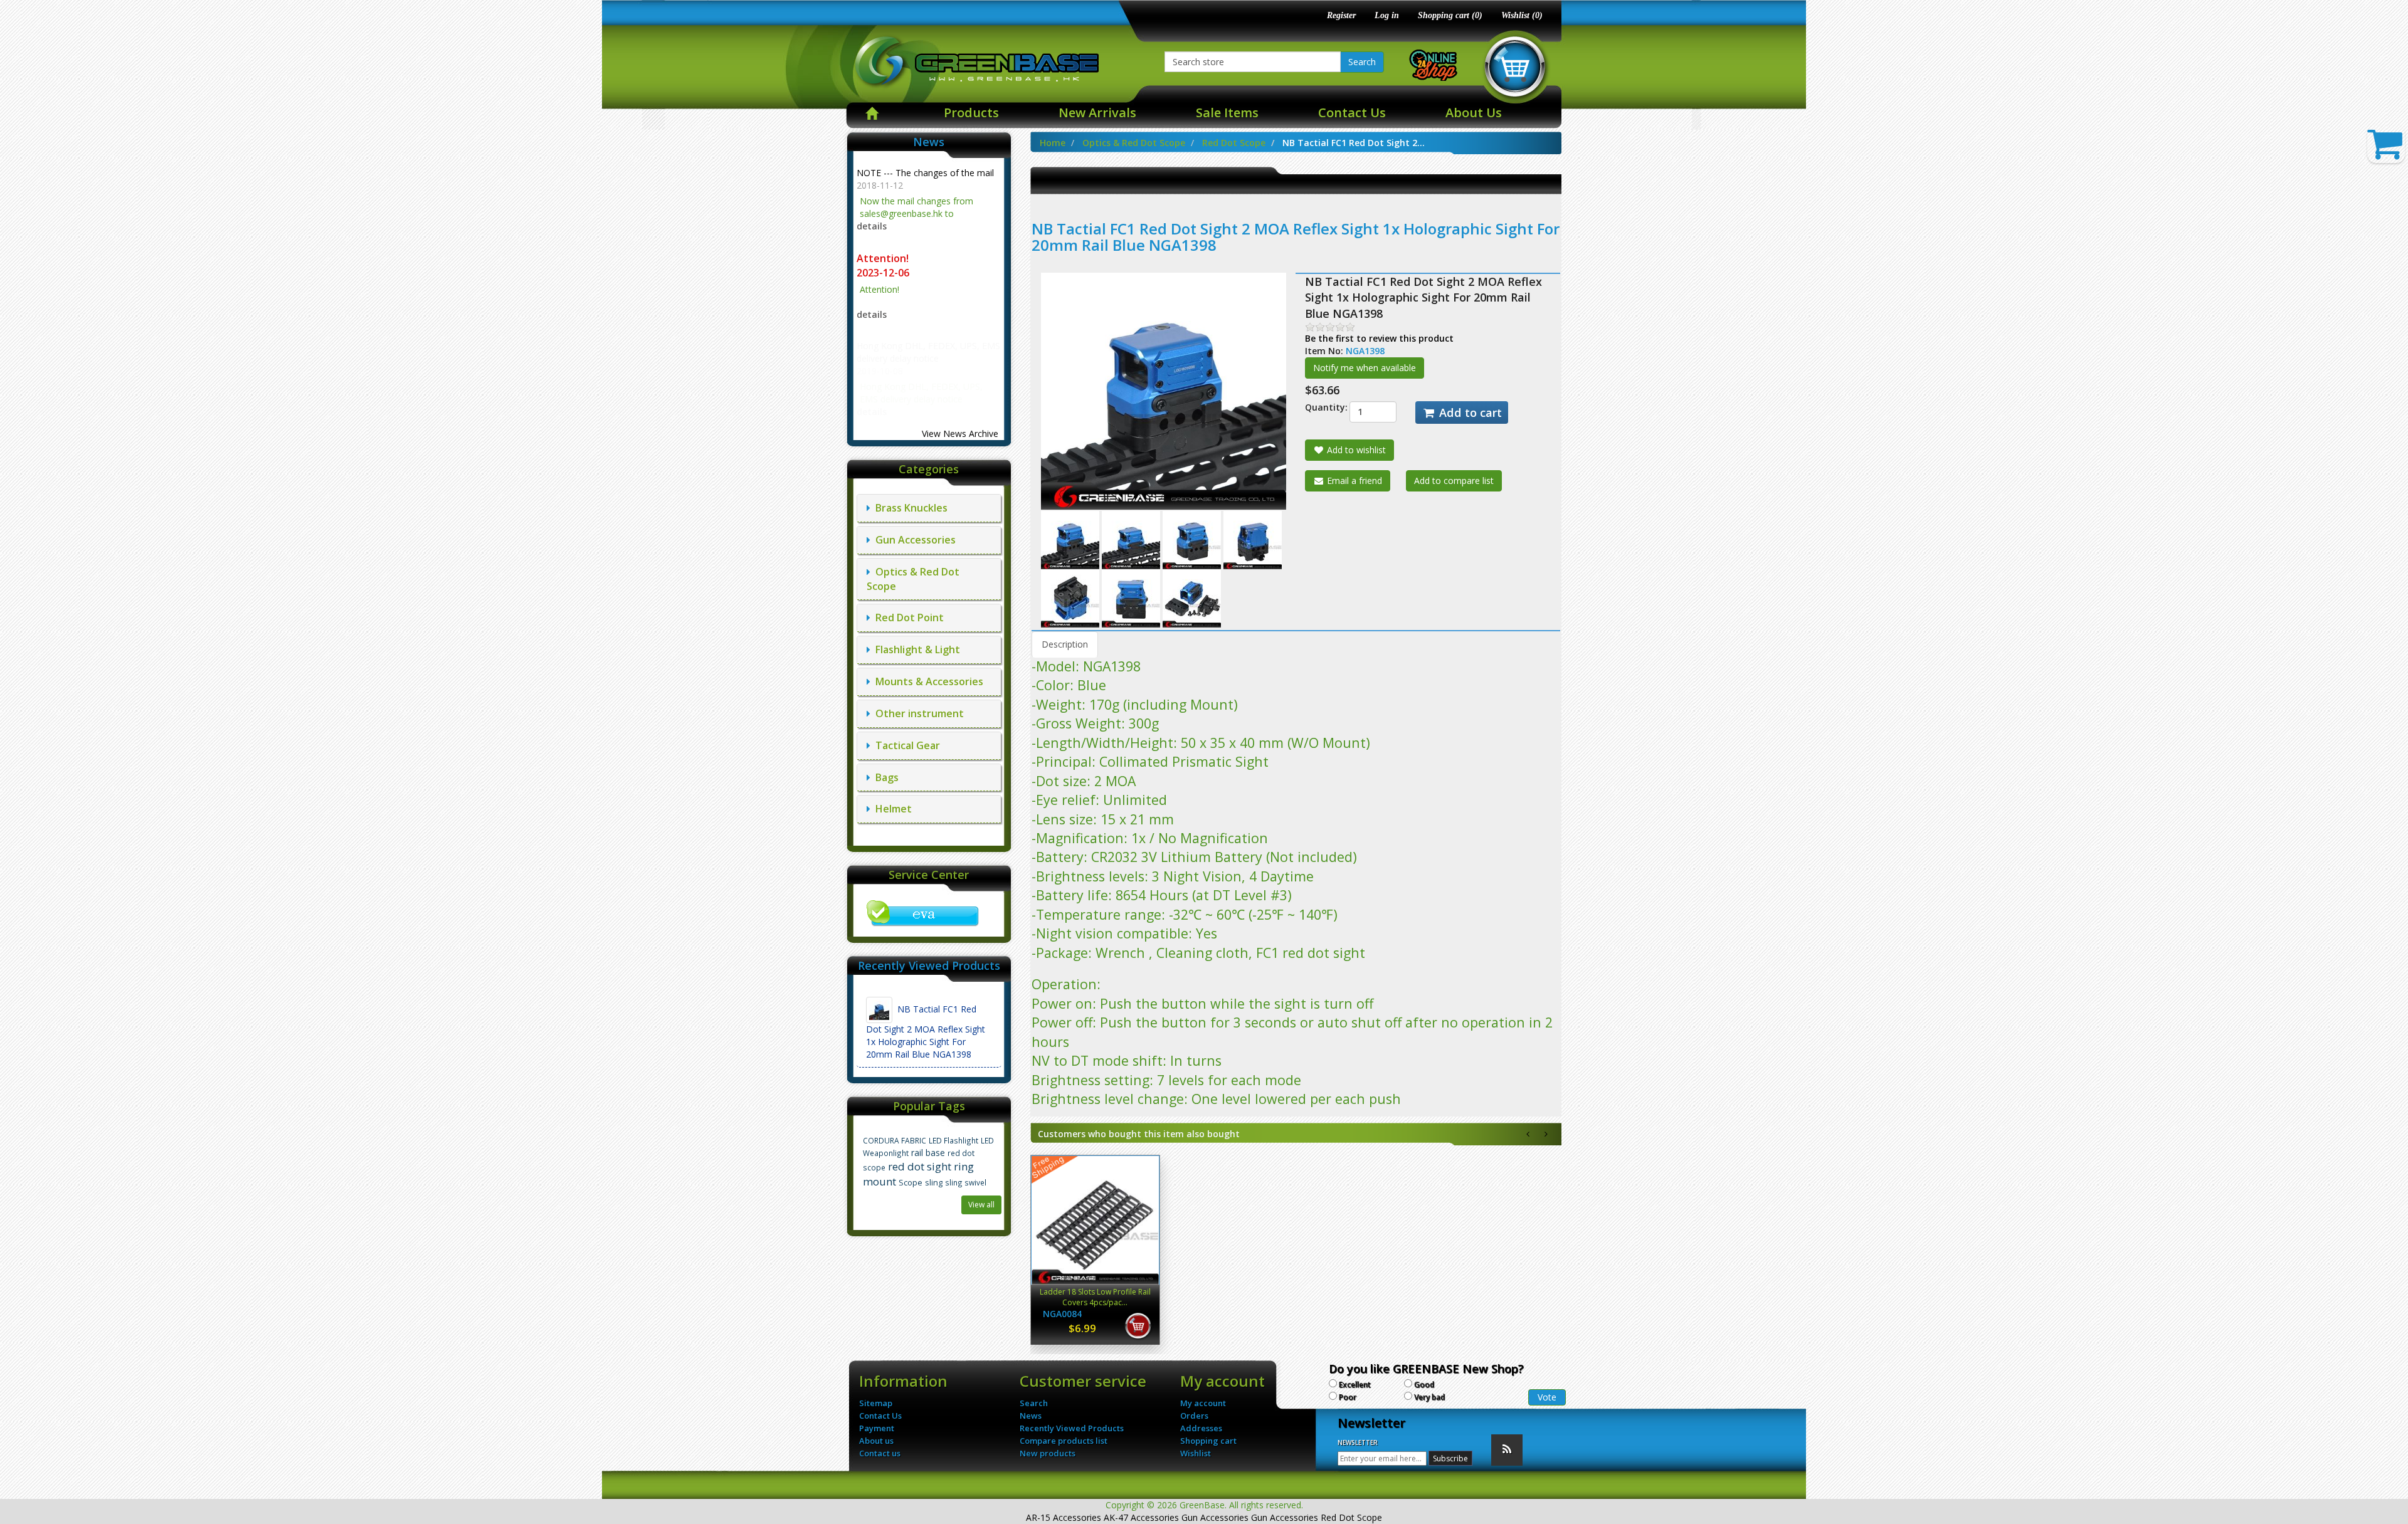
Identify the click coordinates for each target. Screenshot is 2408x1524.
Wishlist (1196, 1453)
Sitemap (876, 1403)
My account (1203, 1403)
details (872, 226)
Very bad (1429, 1397)
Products (971, 113)
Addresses (1201, 1428)
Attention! (884, 258)
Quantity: (1318, 407)
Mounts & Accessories (927, 681)
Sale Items (1227, 113)
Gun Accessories (913, 540)
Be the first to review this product (1379, 338)
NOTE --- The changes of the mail (925, 173)
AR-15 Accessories (1064, 1517)
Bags (885, 777)
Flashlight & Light (915, 649)
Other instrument (917, 713)
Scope (911, 1183)
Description (1065, 644)
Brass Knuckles (909, 508)
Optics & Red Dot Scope (1134, 143)
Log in (1387, 15)
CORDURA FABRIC (895, 1140)
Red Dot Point (907, 617)
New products (1048, 1453)
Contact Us (1352, 113)
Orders (1194, 1416)
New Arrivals (1097, 113)
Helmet (891, 809)
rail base (928, 1153)
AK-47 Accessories (1141, 1517)
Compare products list (1064, 1441)
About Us (1474, 113)
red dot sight (920, 1166)
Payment (877, 1428)
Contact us (880, 1453)
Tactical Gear (905, 745)
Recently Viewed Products (1072, 1428)
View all (981, 1205)
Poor (1348, 1397)
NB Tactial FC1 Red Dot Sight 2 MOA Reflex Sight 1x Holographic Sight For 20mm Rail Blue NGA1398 (926, 1032)
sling (934, 1183)
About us (876, 1441)
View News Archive (960, 434)
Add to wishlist (1355, 450)
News (1031, 1416)
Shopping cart (1208, 1441)
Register (1341, 15)
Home (1053, 143)
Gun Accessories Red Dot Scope (1317, 1517)
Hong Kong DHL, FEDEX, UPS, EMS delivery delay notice (928, 352)
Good (1424, 1385)
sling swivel (966, 1182)
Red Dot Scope (1234, 143)
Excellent (1355, 1385)
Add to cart (1469, 413)
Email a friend (1353, 481)
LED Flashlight (953, 1140)
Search (1362, 62)
